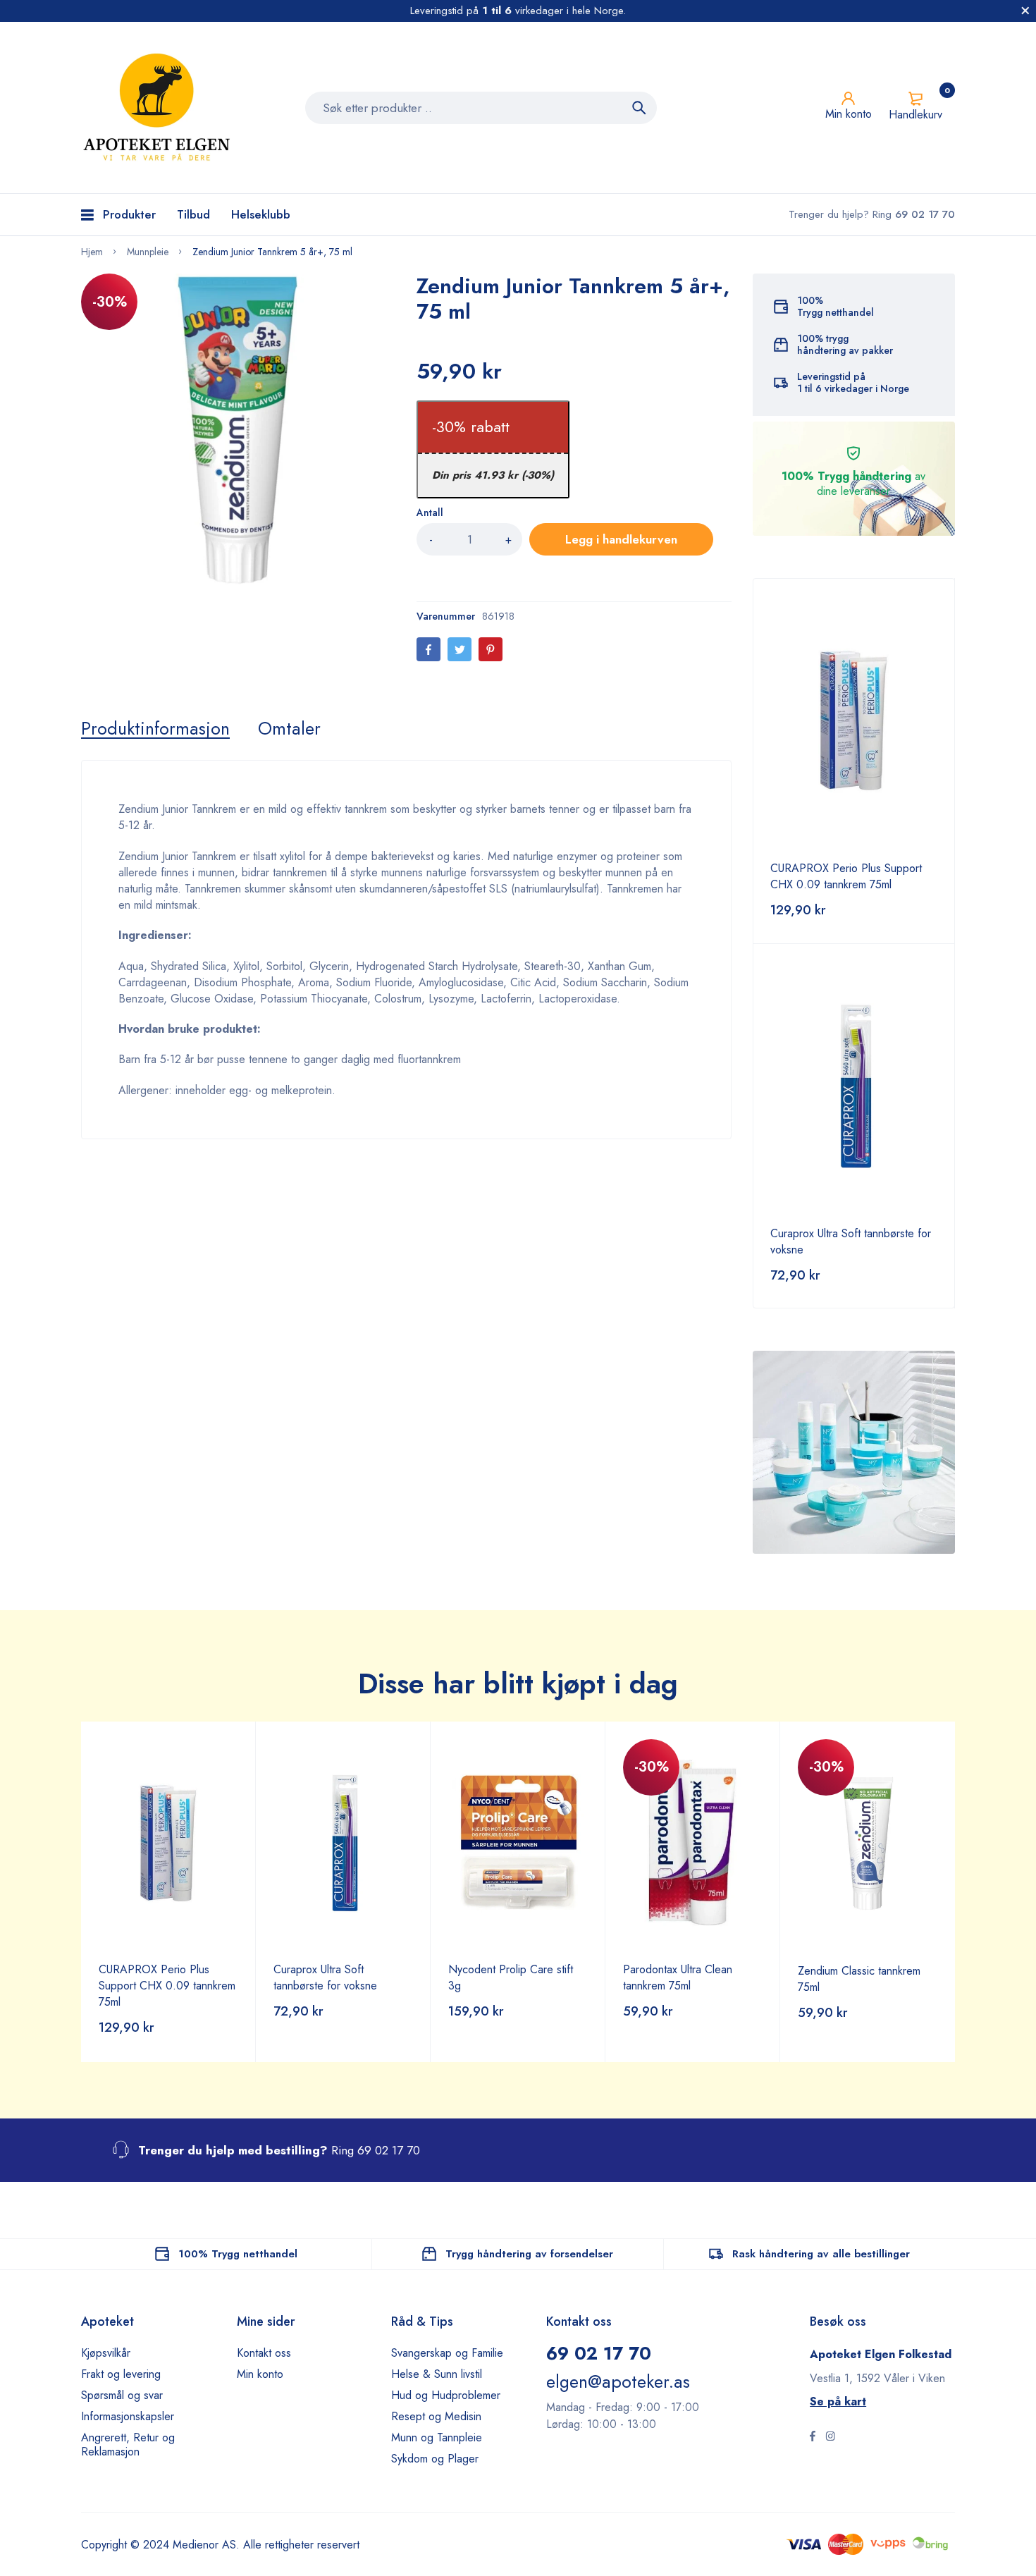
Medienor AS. (206, 2545)
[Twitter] (460, 649)
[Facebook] (428, 649)
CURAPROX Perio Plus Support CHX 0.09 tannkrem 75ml (846, 876)
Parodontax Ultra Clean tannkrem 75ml (678, 1977)
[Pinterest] (491, 649)
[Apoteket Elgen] (159, 108)
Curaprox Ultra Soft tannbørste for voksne (325, 1977)
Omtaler (289, 728)
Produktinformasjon (155, 728)
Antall (430, 513)
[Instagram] (830, 2438)
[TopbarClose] (1025, 11)
